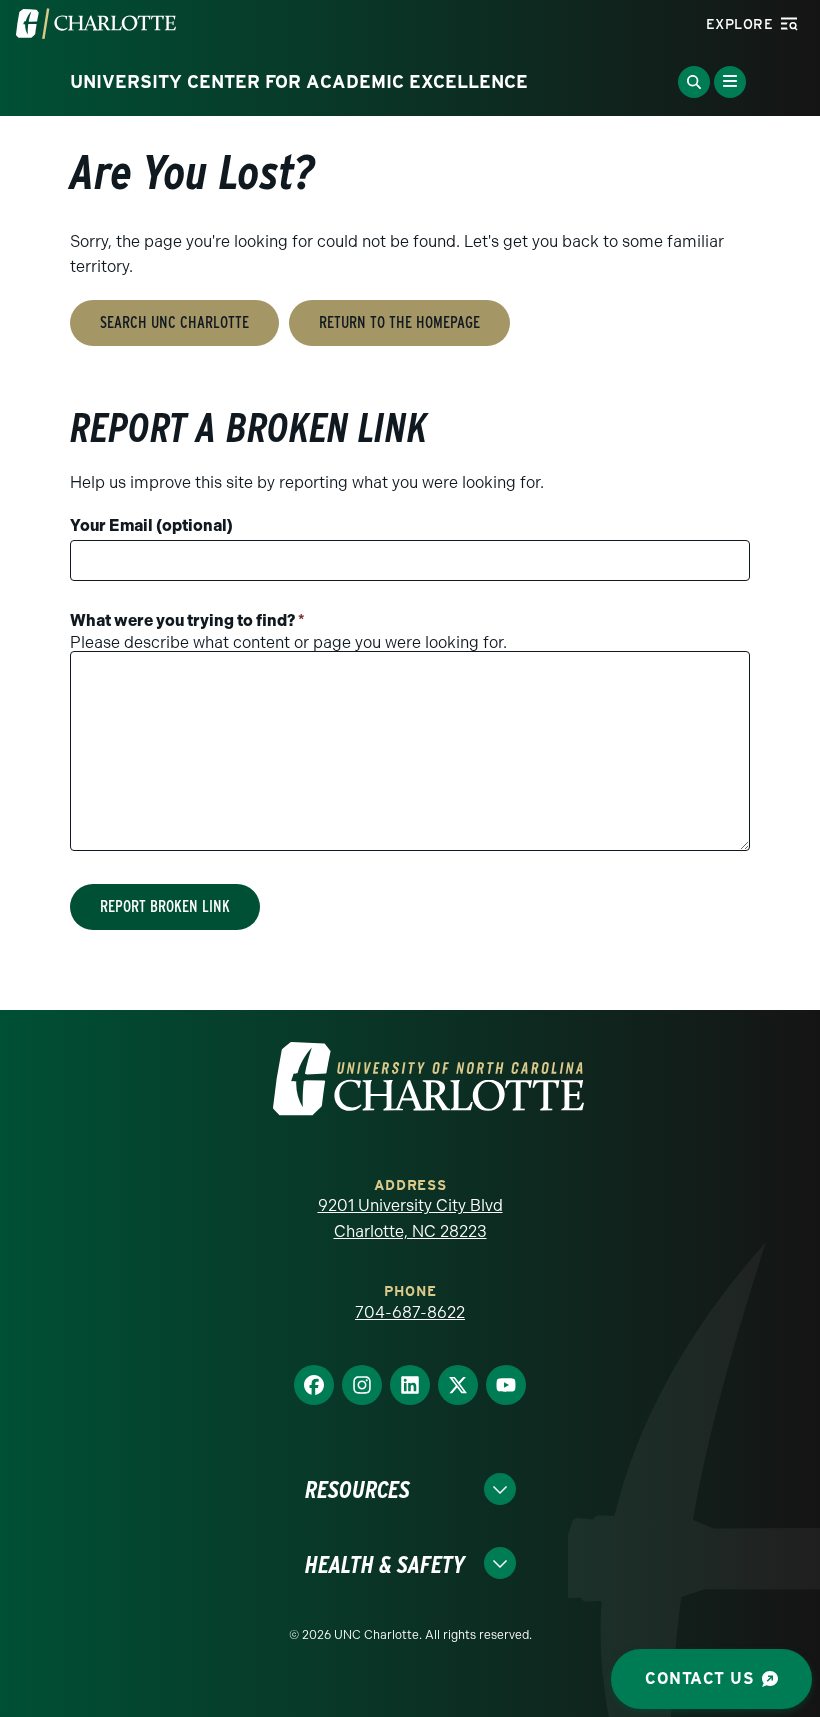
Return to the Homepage (399, 322)
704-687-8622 (410, 1312)
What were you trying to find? (187, 620)
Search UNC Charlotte (174, 322)
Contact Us (699, 1678)
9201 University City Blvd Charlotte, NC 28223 (410, 1218)
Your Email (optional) (151, 525)
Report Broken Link (165, 906)
